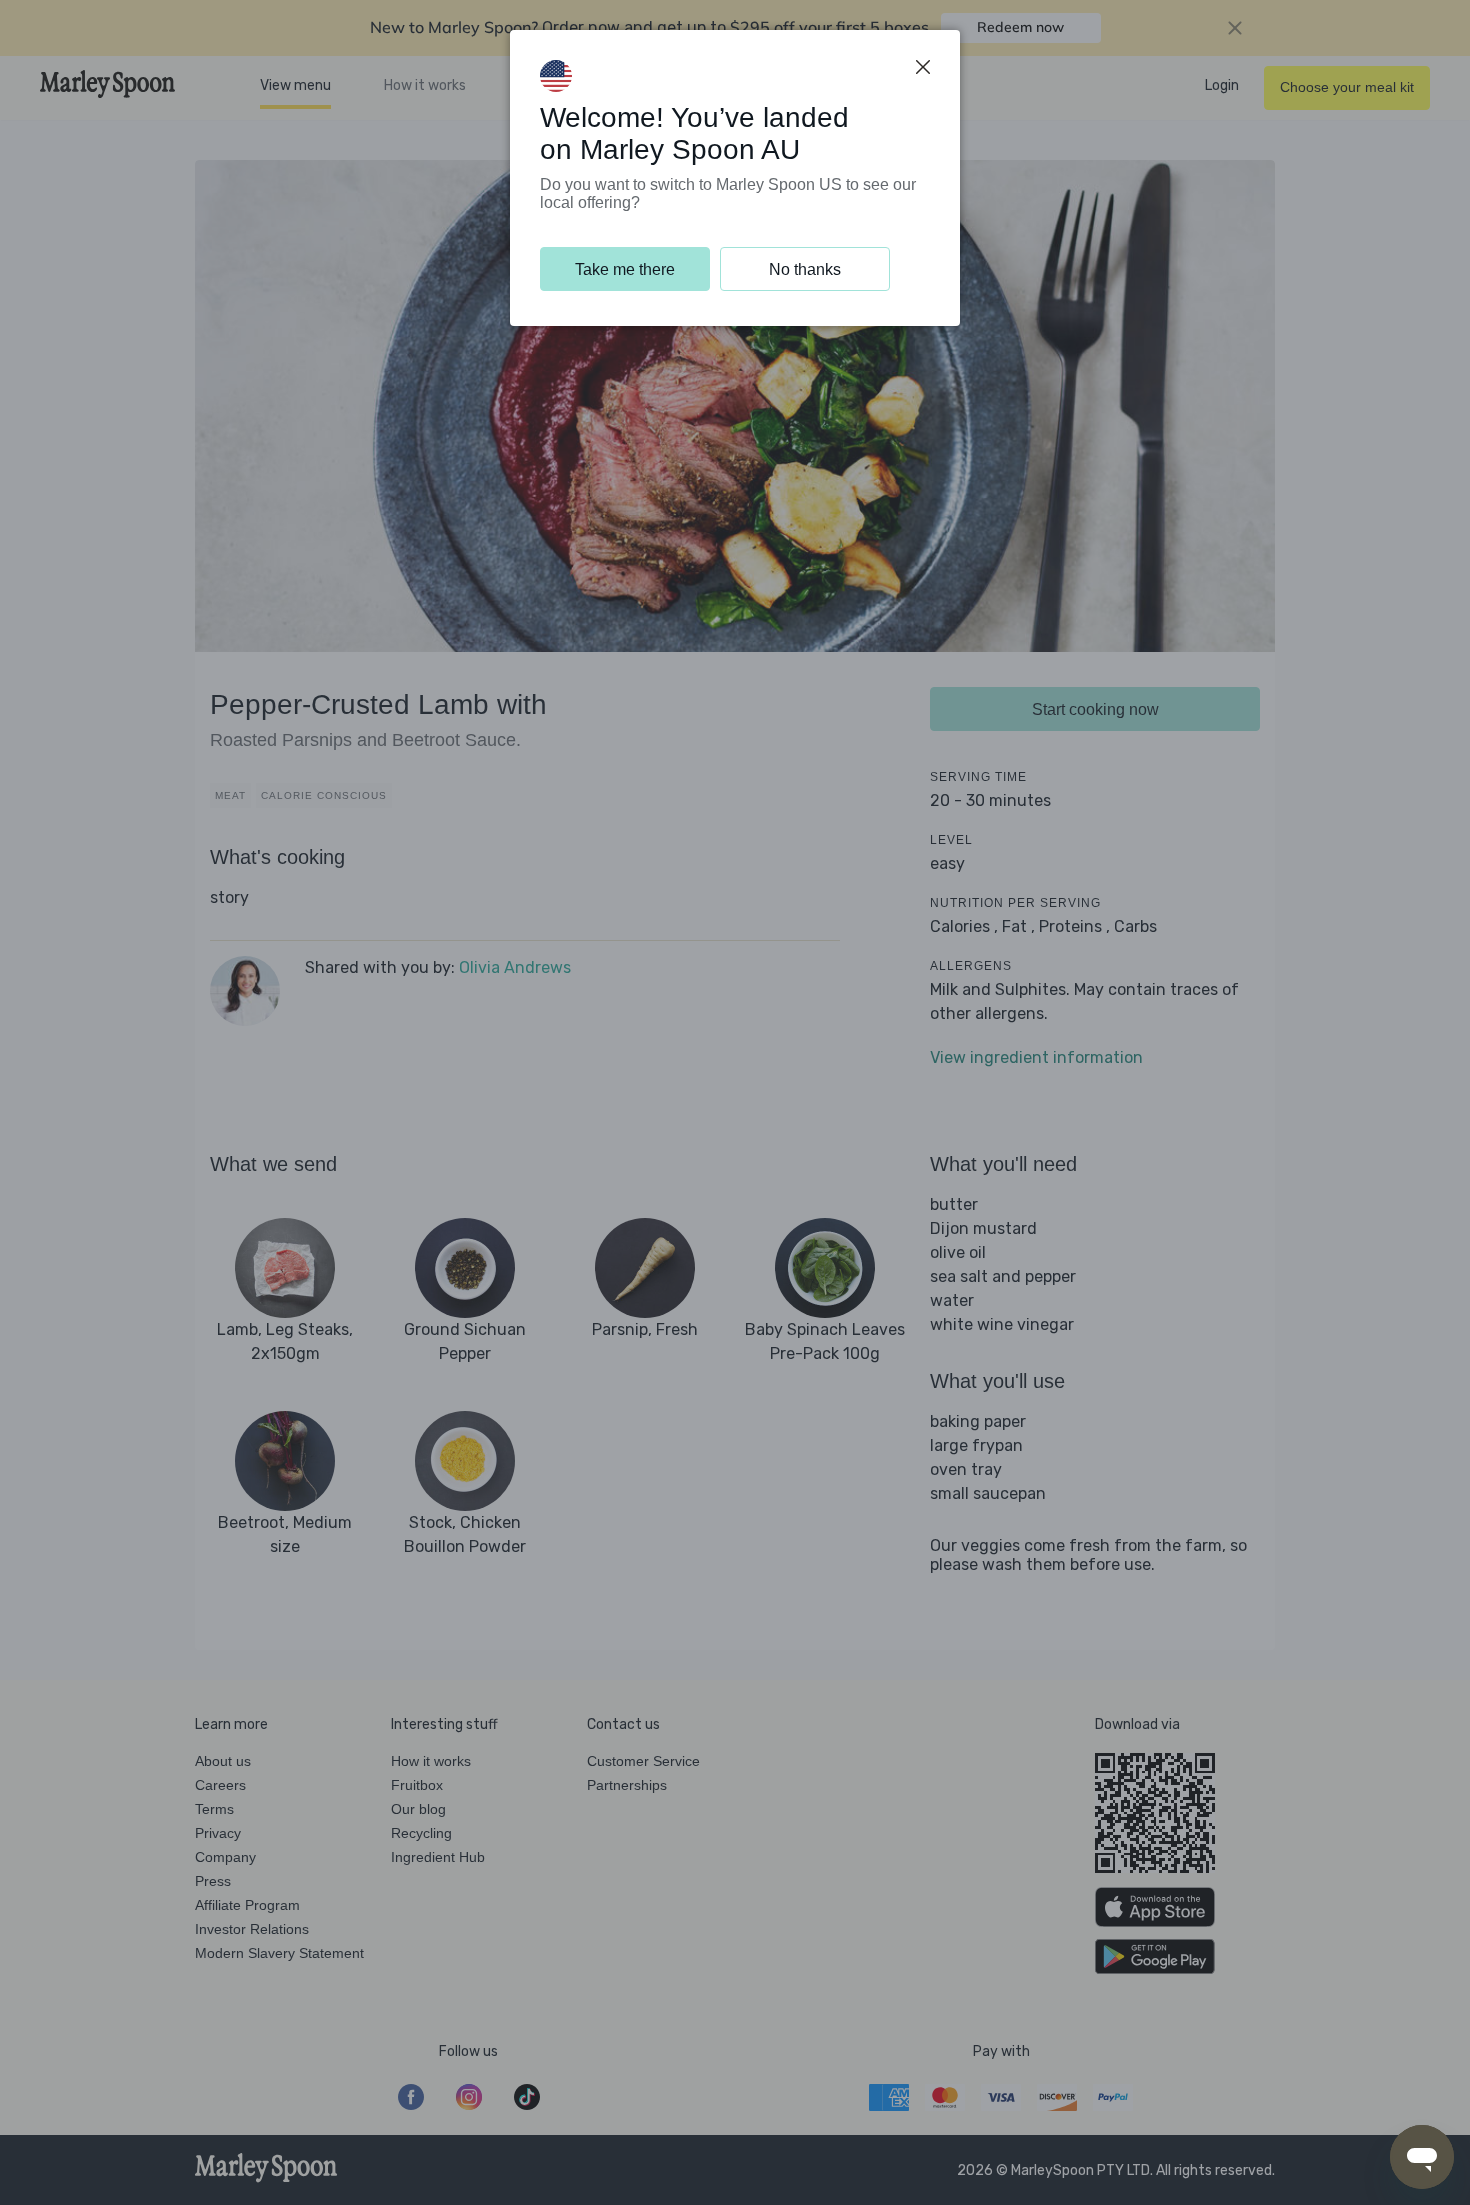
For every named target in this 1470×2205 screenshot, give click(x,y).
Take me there (625, 269)
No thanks (805, 269)
